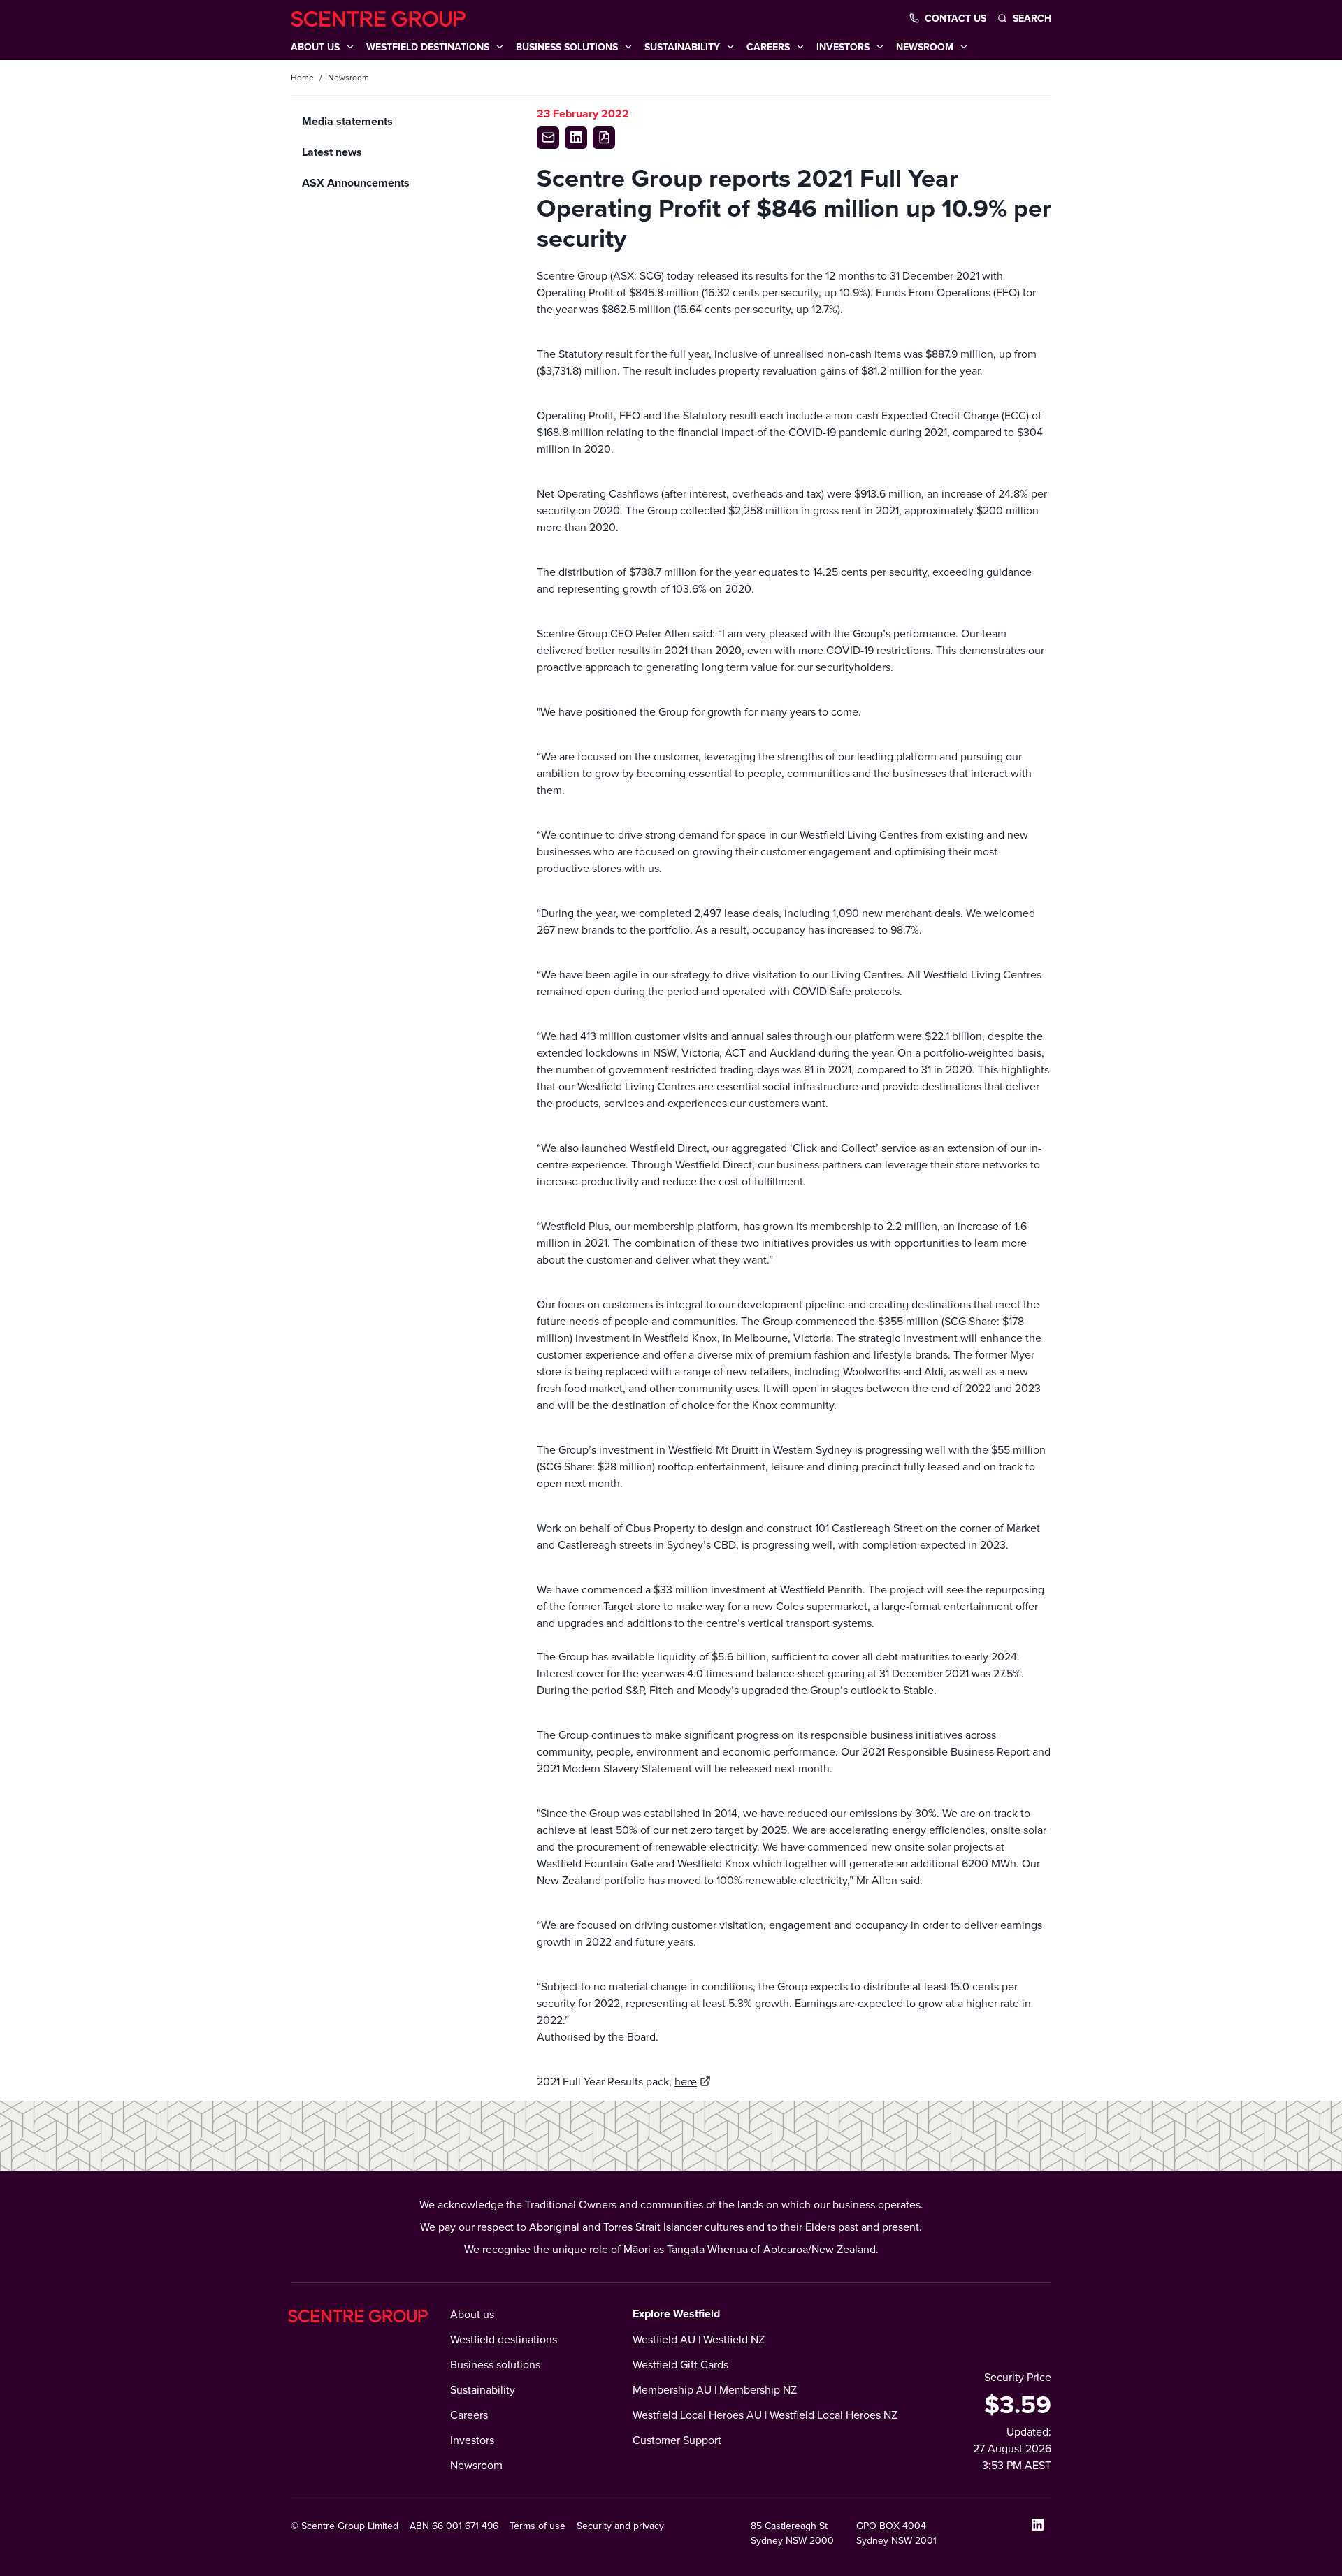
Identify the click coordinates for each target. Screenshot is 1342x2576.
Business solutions (495, 2364)
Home (302, 77)
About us (472, 2314)
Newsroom (476, 2465)
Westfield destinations (504, 2339)
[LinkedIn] (1037, 2524)
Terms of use (537, 2526)
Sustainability (483, 2389)
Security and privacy (620, 2526)
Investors (472, 2440)
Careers (469, 2415)
